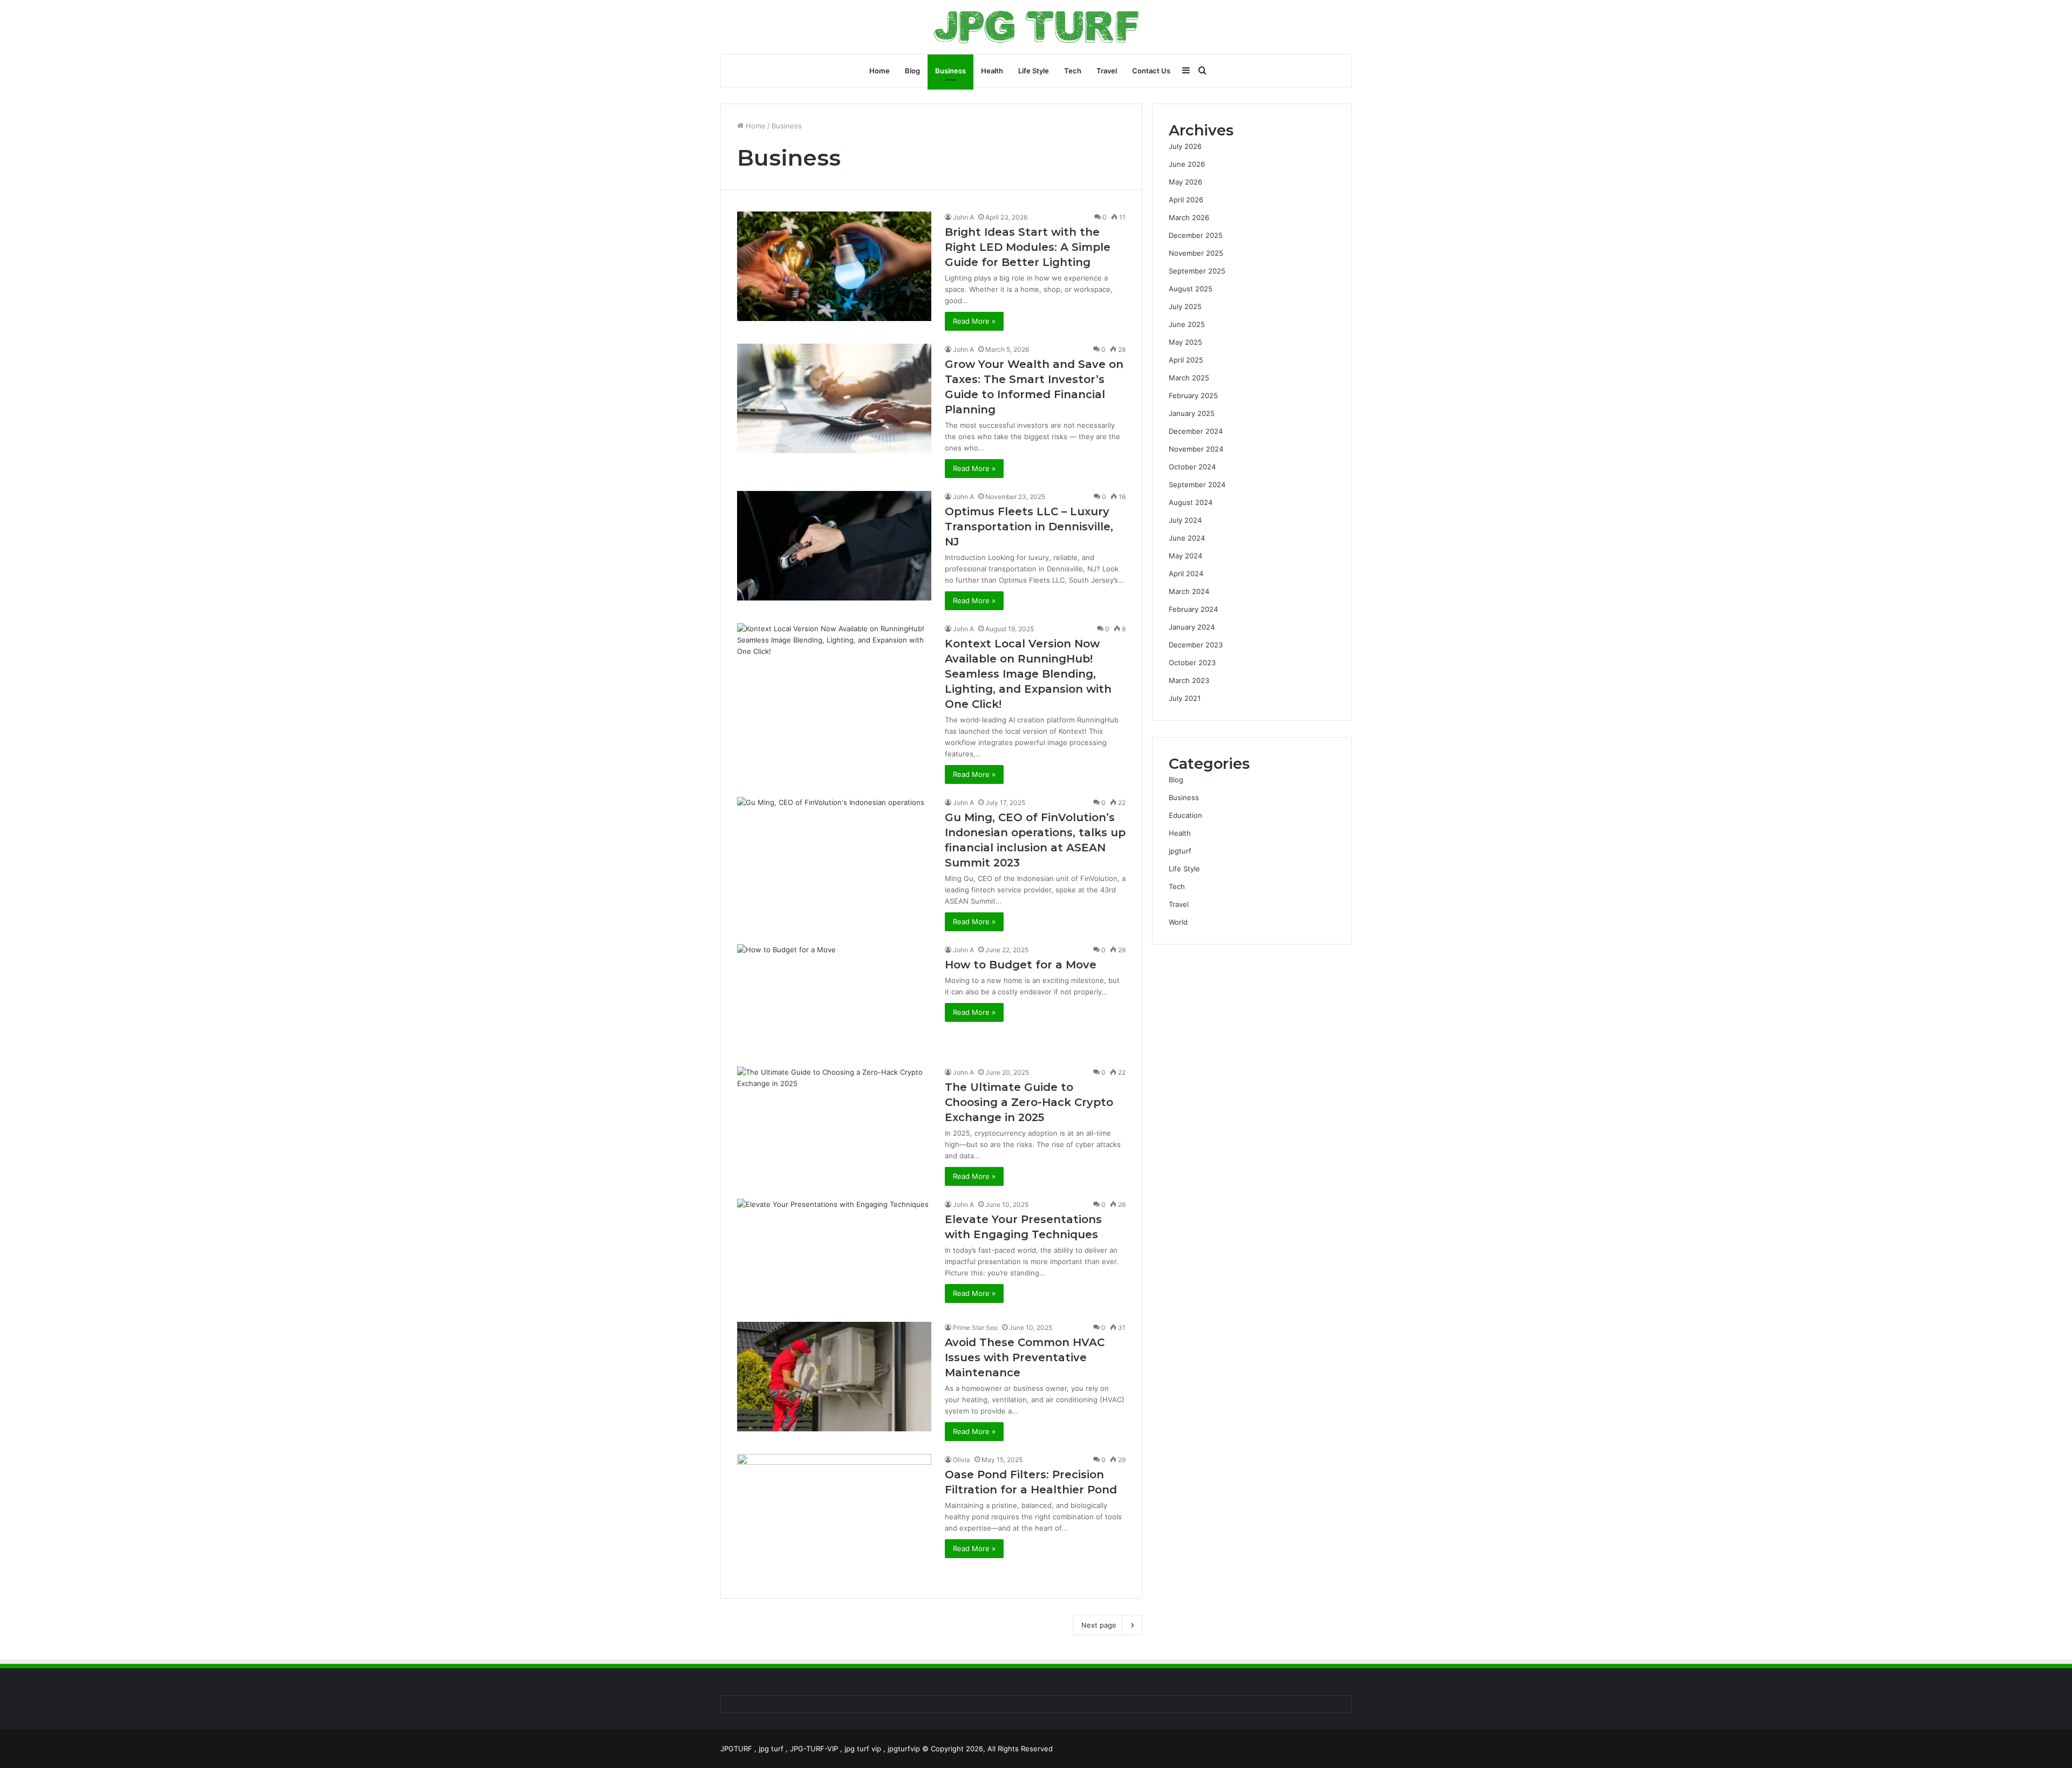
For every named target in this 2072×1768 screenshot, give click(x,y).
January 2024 (1192, 627)
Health (992, 71)
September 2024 (1197, 484)
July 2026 (1185, 146)
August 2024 (1191, 502)
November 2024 (1196, 449)
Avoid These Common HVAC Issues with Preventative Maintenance (1025, 1357)
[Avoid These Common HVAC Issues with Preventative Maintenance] (834, 1377)
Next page (1099, 1625)
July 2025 (1185, 306)
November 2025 (1196, 253)
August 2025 (1191, 289)
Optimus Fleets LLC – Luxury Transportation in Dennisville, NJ (1029, 527)
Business (950, 71)
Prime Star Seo (975, 1327)
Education (1185, 815)
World (1178, 922)
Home (880, 71)
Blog (912, 71)
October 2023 (1192, 663)
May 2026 (1185, 182)
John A (963, 217)
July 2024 (1185, 520)
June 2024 (1187, 538)
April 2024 (1186, 574)
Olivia (962, 1460)
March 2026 (1189, 217)
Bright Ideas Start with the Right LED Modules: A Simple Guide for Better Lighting (1028, 247)
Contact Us (1151, 71)
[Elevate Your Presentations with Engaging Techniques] (834, 1254)
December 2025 (1196, 235)
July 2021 (1185, 698)
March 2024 (1189, 591)
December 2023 (1196, 645)
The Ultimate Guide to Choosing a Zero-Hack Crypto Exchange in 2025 (1029, 1102)
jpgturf (1180, 851)
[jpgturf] (1036, 27)
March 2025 (1189, 378)
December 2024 (1196, 431)
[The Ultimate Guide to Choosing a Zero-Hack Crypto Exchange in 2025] (834, 1121)
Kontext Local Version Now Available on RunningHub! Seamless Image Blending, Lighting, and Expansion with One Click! (1028, 674)
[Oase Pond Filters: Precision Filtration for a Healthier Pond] (834, 1518)
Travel (1107, 71)
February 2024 (1193, 609)
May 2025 (1185, 342)
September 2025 (1197, 271)
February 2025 (1193, 395)
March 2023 (1189, 680)
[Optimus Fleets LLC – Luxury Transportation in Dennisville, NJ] (834, 546)
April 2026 (1186, 200)
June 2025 (1187, 324)
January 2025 (1192, 413)
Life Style (1034, 71)
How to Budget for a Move (1021, 965)
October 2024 (1192, 467)
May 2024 (1185, 556)
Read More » (974, 321)
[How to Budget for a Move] (834, 999)
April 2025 (1186, 360)
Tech (1073, 71)
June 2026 (1187, 164)
